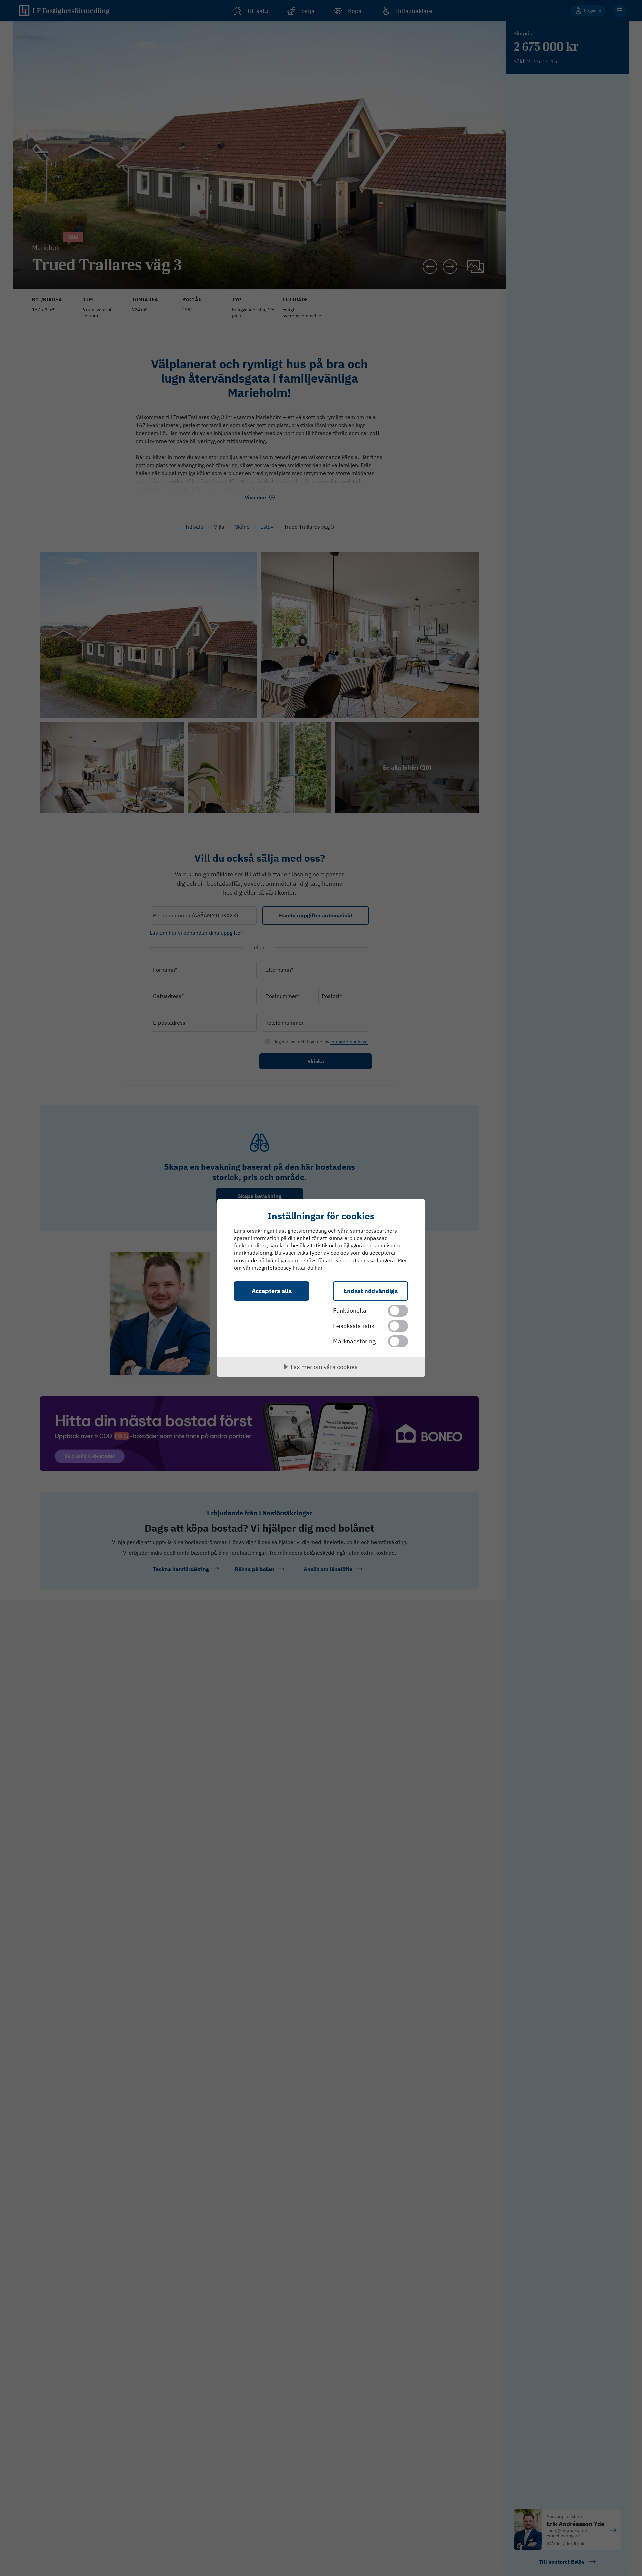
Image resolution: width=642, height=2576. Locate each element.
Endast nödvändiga (370, 1291)
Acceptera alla (272, 1291)
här (318, 1268)
